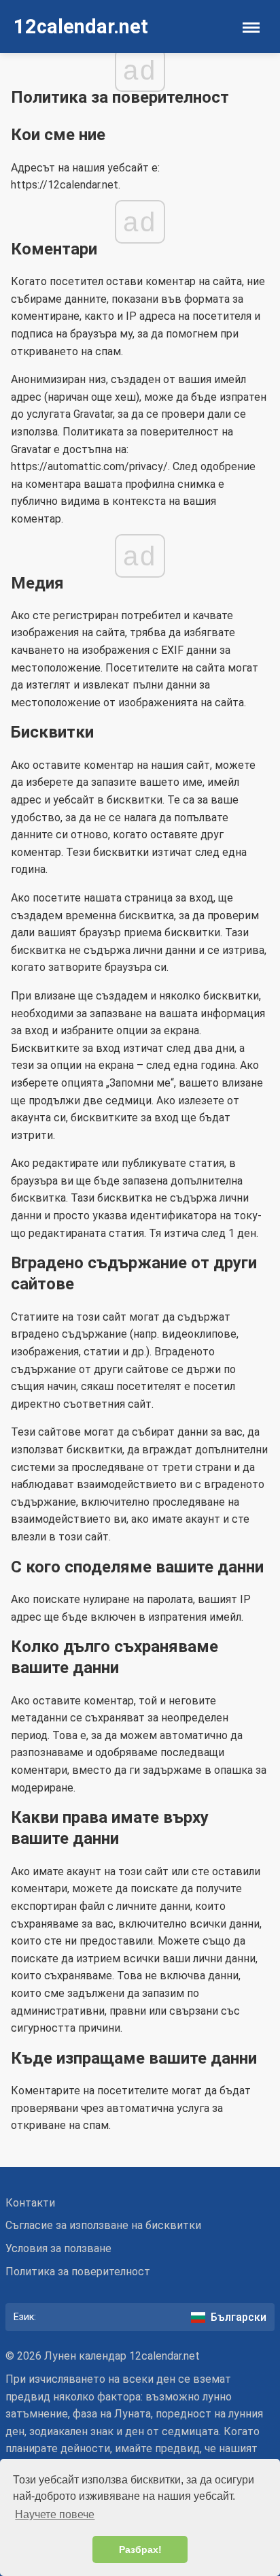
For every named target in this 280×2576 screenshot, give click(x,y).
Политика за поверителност (78, 2272)
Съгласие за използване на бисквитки (103, 2225)
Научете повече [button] (55, 2514)
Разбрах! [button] (140, 2549)
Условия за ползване (58, 2248)
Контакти (30, 2203)
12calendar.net (81, 27)
